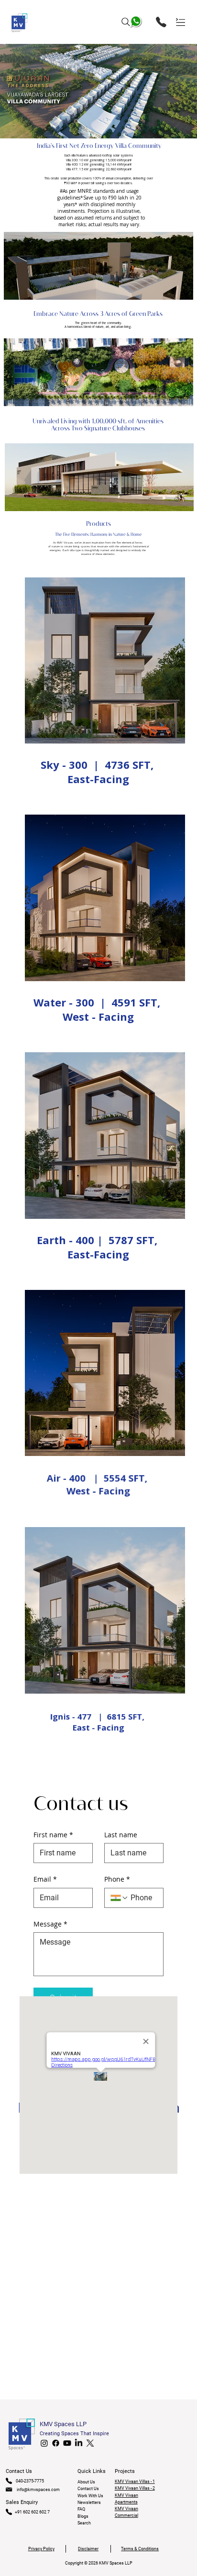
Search (84, 2523)
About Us (86, 2482)
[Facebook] (56, 2443)
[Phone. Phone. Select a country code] (120, 1898)
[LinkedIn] (79, 2443)
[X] (90, 2443)
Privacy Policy (41, 2549)
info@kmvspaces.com (38, 2490)
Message (50, 1924)
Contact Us (88, 2489)
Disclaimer (88, 2549)
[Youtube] (67, 2443)
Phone (117, 1879)
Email (45, 1879)
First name (53, 1835)
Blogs (83, 2516)
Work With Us (90, 2496)
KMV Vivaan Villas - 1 (135, 2482)
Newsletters (89, 2503)
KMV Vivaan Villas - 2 (135, 2488)
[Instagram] (44, 2443)
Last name (121, 1835)
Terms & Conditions (140, 2549)
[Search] (126, 22)
